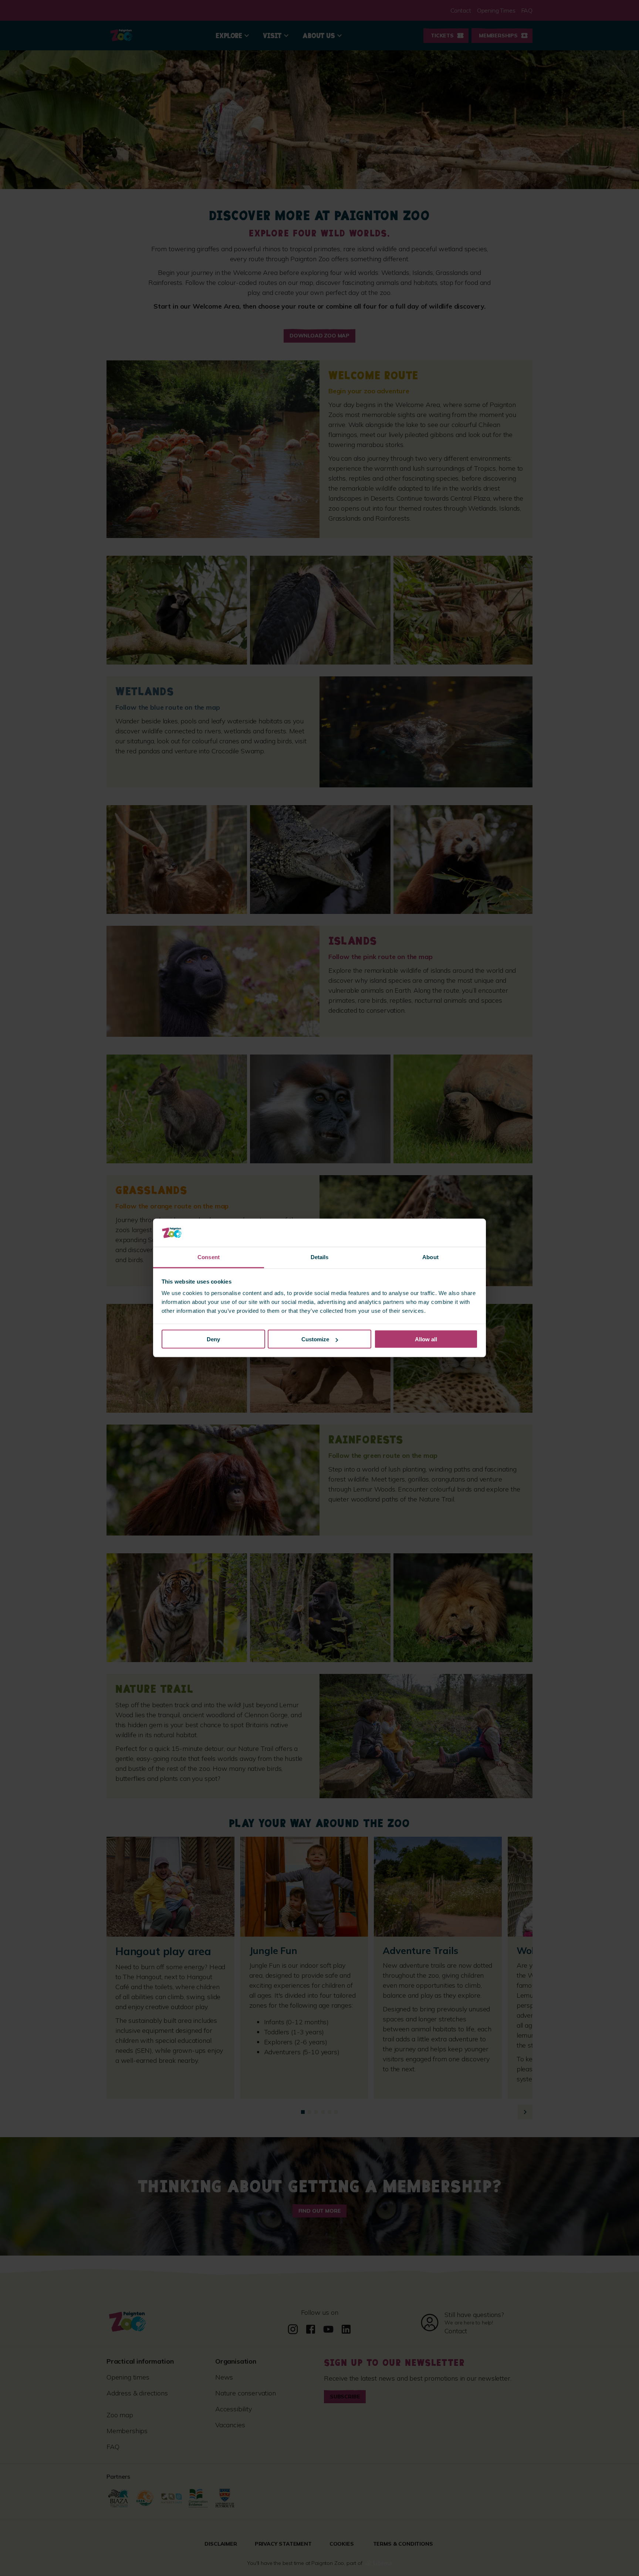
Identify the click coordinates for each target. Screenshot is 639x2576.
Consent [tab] (209, 1257)
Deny (213, 1339)
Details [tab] (320, 1257)
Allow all (426, 1339)
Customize (315, 1339)
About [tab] (430, 1257)
